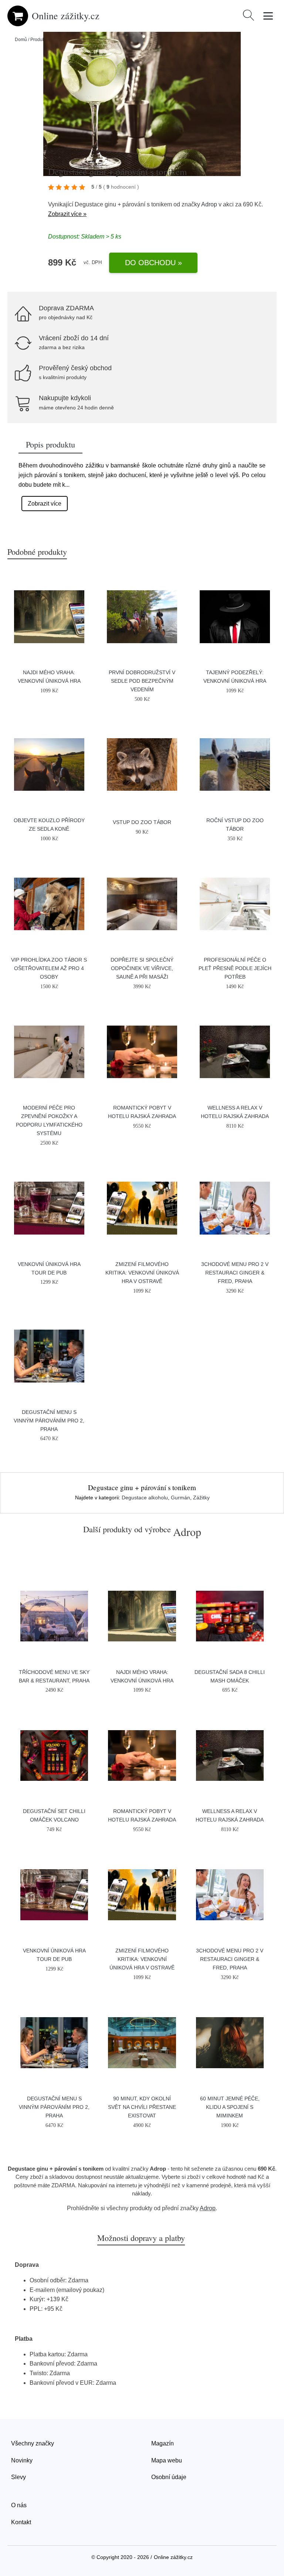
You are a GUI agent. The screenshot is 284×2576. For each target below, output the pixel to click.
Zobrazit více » (67, 214)
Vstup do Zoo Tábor (142, 822)
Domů (21, 40)
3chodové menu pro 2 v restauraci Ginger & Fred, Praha (235, 1273)
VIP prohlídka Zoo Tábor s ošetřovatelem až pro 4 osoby (49, 968)
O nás (19, 2505)
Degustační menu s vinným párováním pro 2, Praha (49, 1421)
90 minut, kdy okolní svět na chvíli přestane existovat (142, 2107)
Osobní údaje (169, 2477)
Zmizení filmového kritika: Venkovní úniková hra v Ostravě (142, 1273)
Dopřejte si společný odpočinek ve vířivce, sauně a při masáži (142, 968)
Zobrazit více (45, 504)
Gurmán (180, 1498)
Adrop (209, 204)
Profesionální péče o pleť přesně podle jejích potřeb (235, 968)
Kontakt (21, 2522)
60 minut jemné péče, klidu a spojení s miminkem (230, 2107)
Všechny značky (33, 2443)
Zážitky (201, 1498)
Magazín (163, 2443)
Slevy (18, 2477)
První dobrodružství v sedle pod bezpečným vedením (142, 681)
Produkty (39, 40)
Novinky (22, 2460)
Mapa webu (167, 2460)
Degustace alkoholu (145, 1498)
